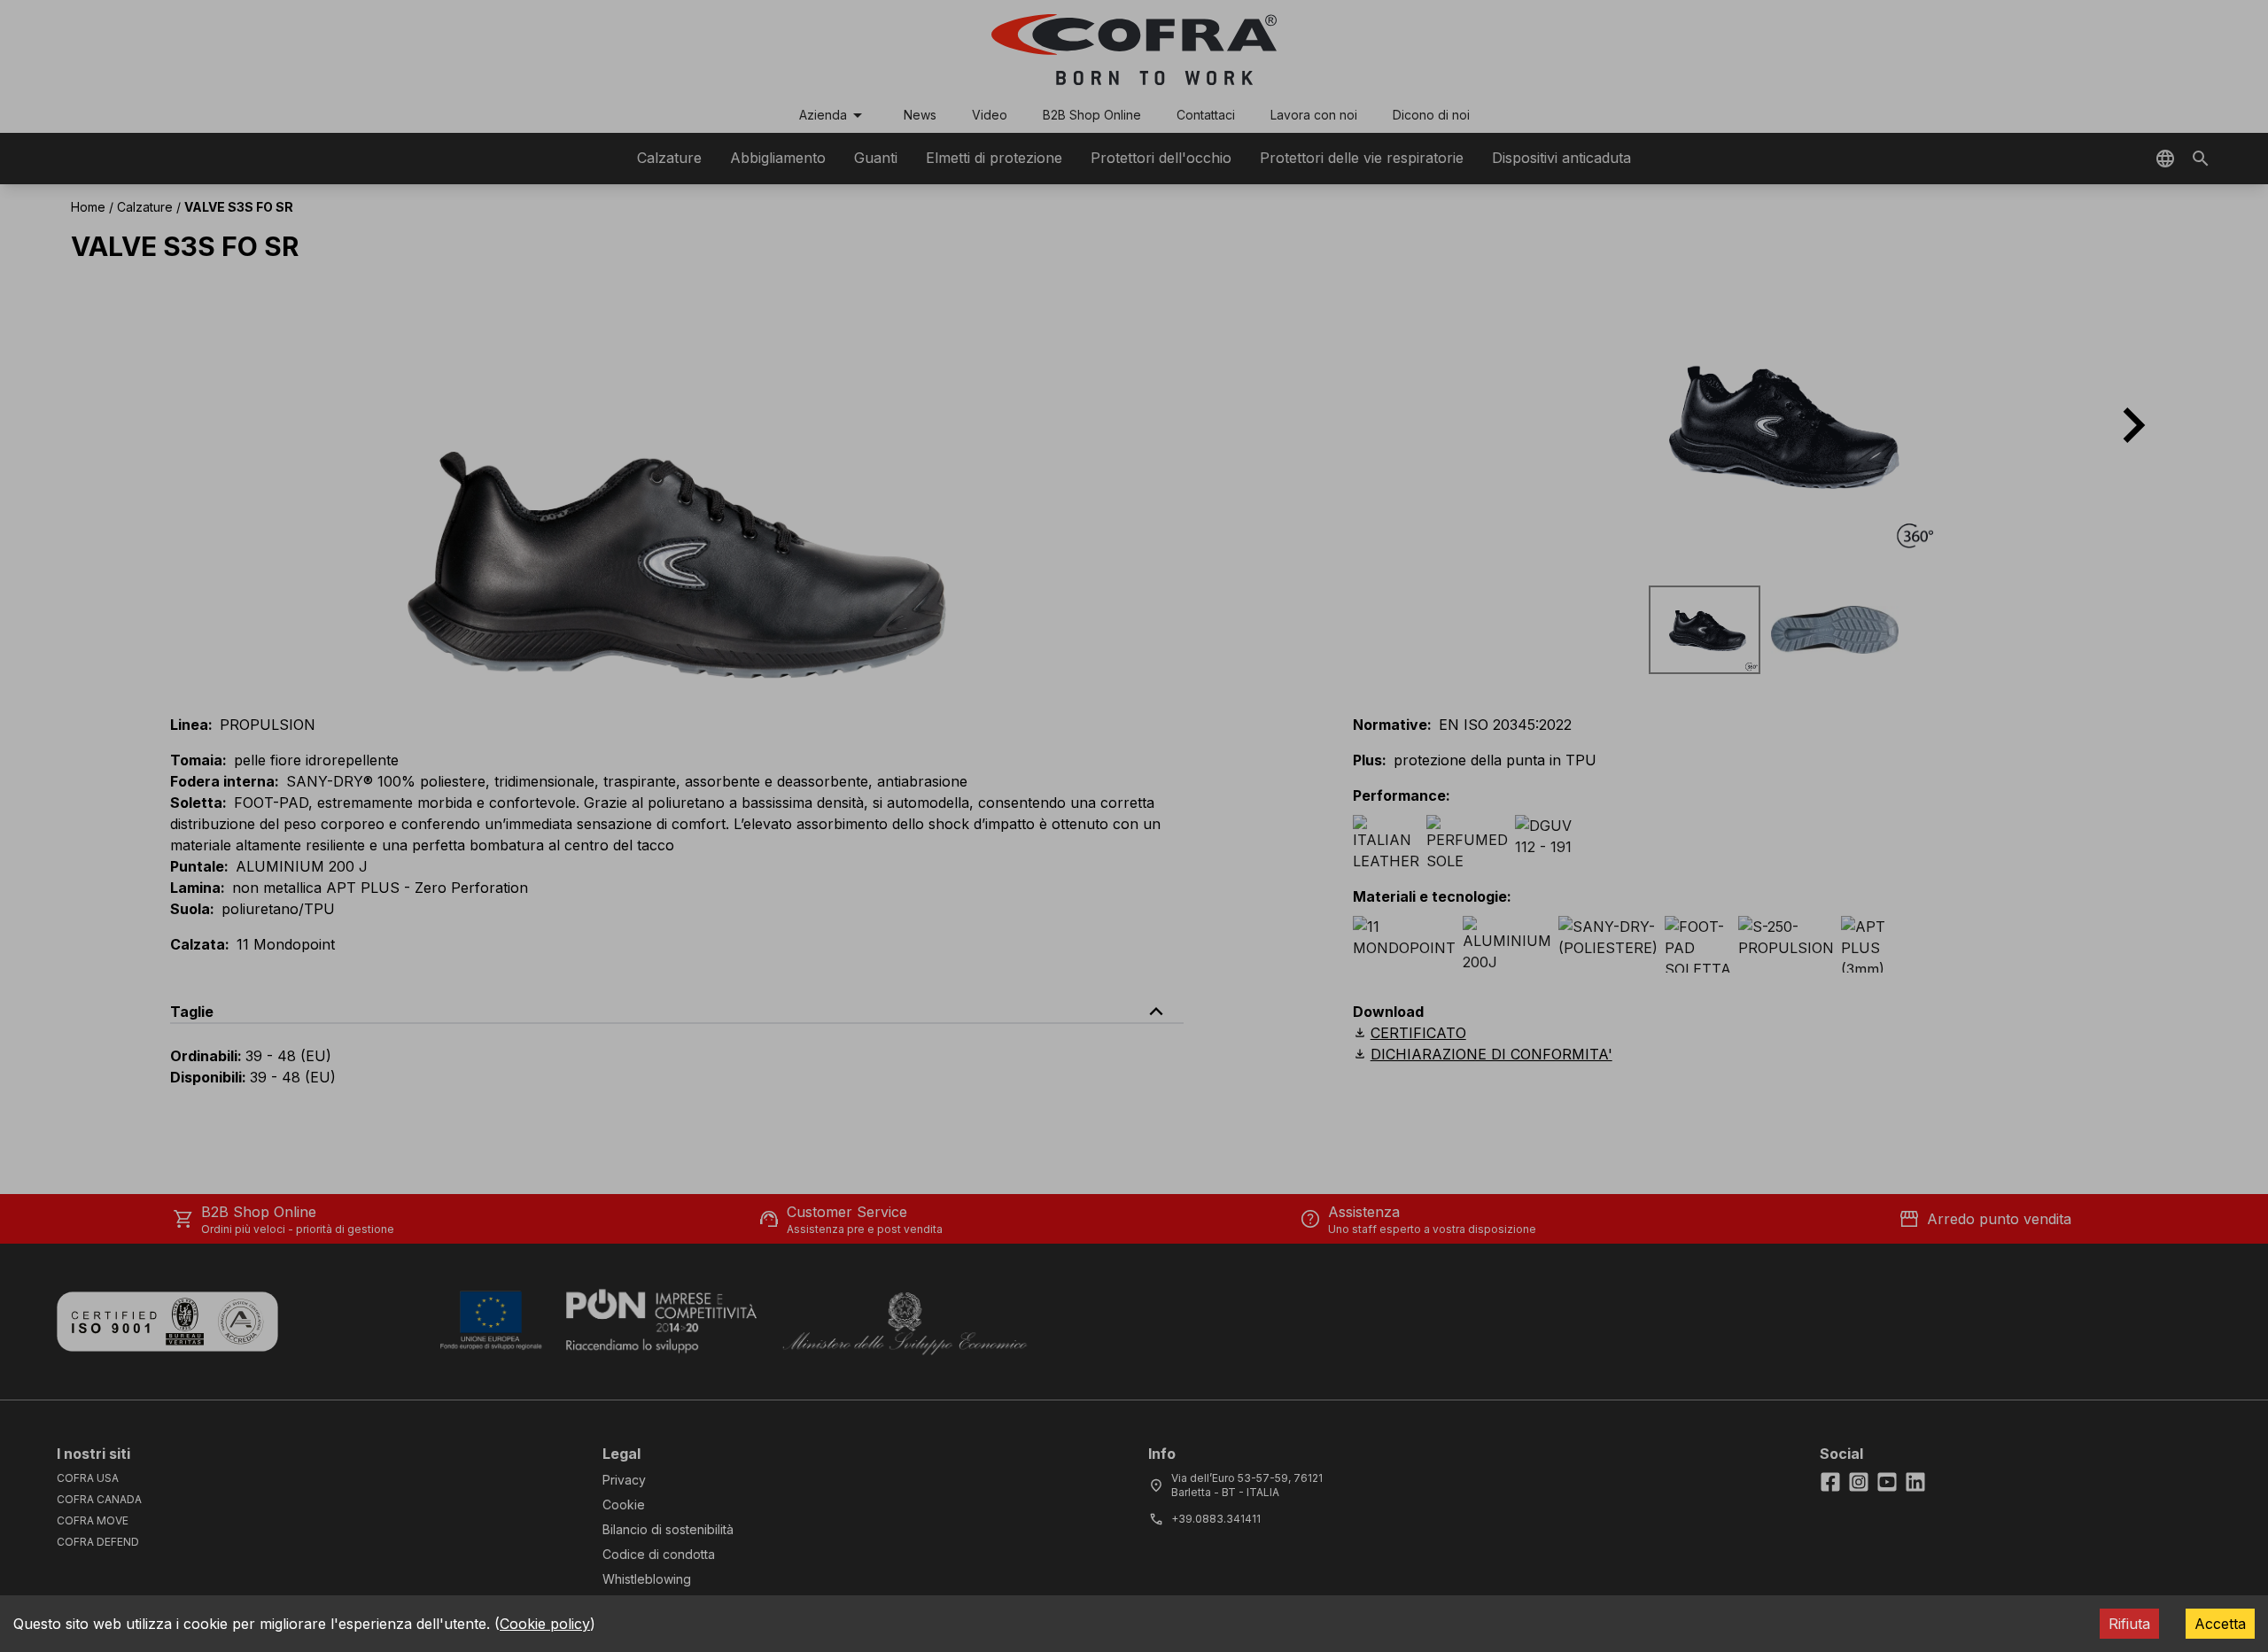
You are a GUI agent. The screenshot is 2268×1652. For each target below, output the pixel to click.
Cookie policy (545, 1624)
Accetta (2220, 1624)
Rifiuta (2129, 1624)
